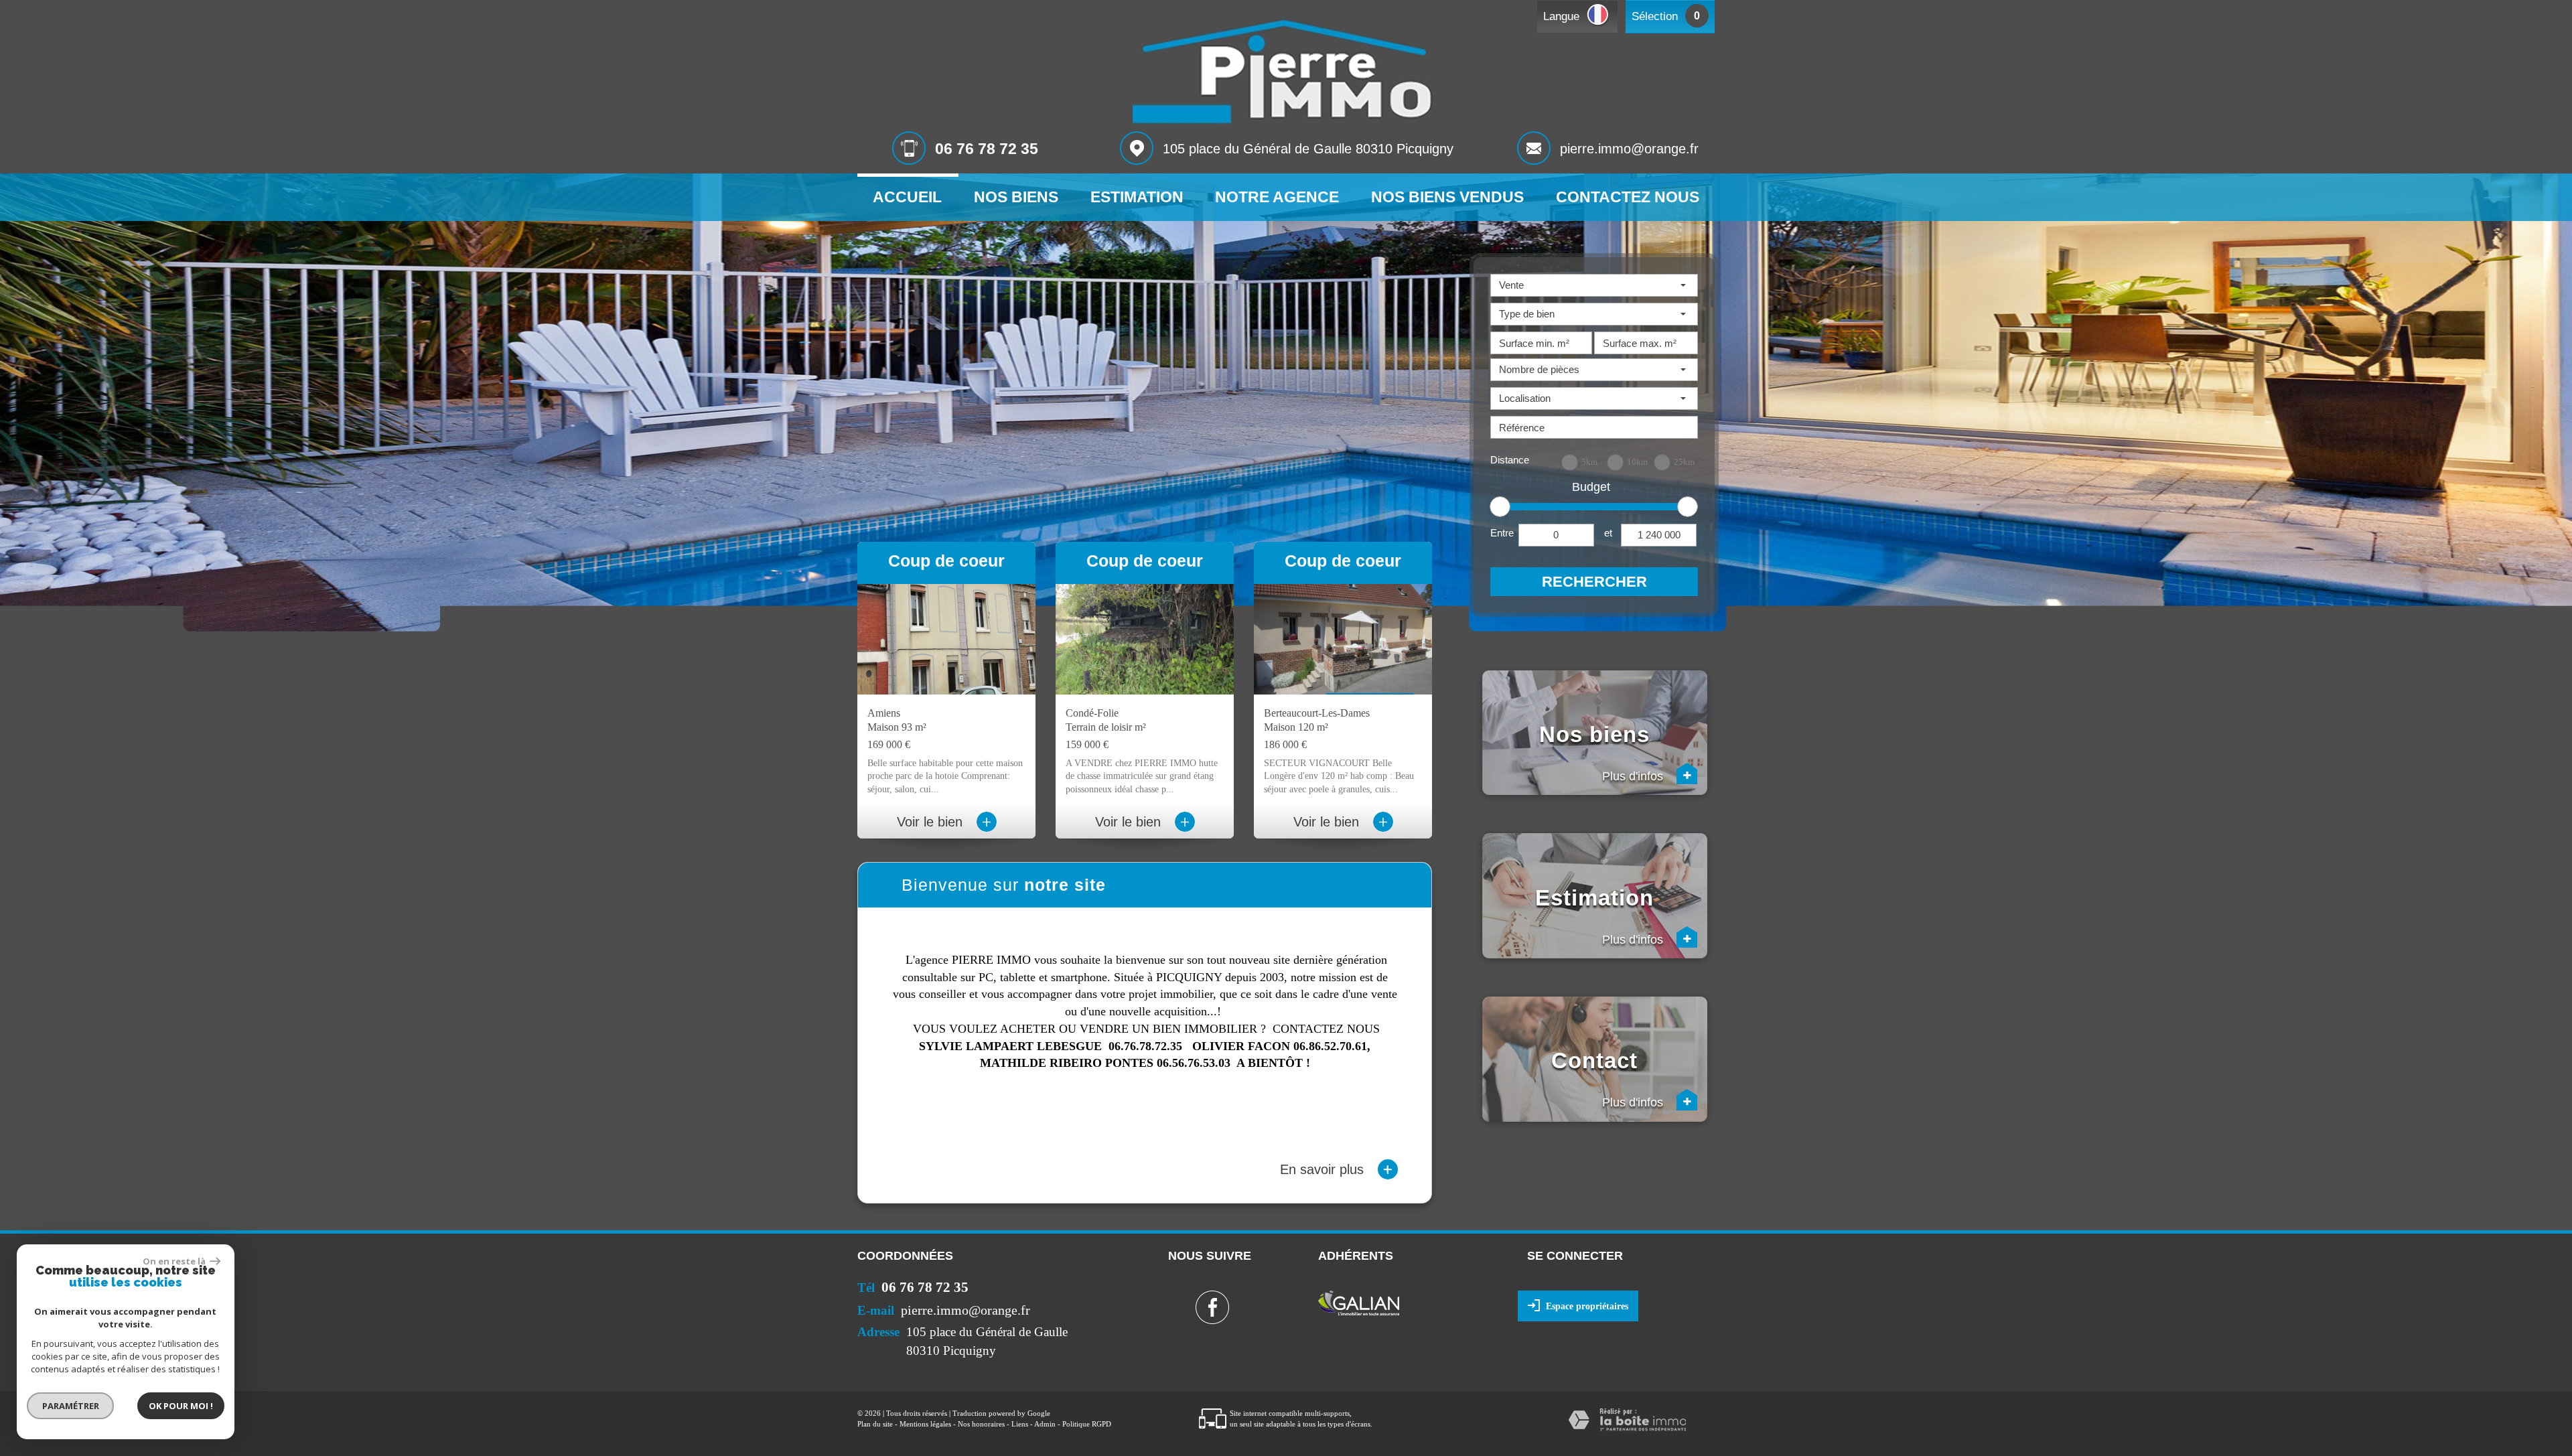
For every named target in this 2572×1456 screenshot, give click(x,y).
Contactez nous (1628, 197)
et (1608, 533)
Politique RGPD (1087, 1424)
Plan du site (875, 1424)
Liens (1020, 1424)
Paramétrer (71, 1406)
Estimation (1137, 197)
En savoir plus (1336, 1169)
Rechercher (1594, 582)
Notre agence (1277, 197)
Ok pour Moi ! (181, 1406)
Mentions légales (925, 1424)
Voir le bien (944, 822)
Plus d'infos (1647, 776)
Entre (1502, 533)
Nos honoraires (981, 1424)
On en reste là (175, 1261)
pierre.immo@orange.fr (1629, 149)
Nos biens (1016, 197)
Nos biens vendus (1447, 197)
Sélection (1655, 16)
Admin (1045, 1424)
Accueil (907, 197)
